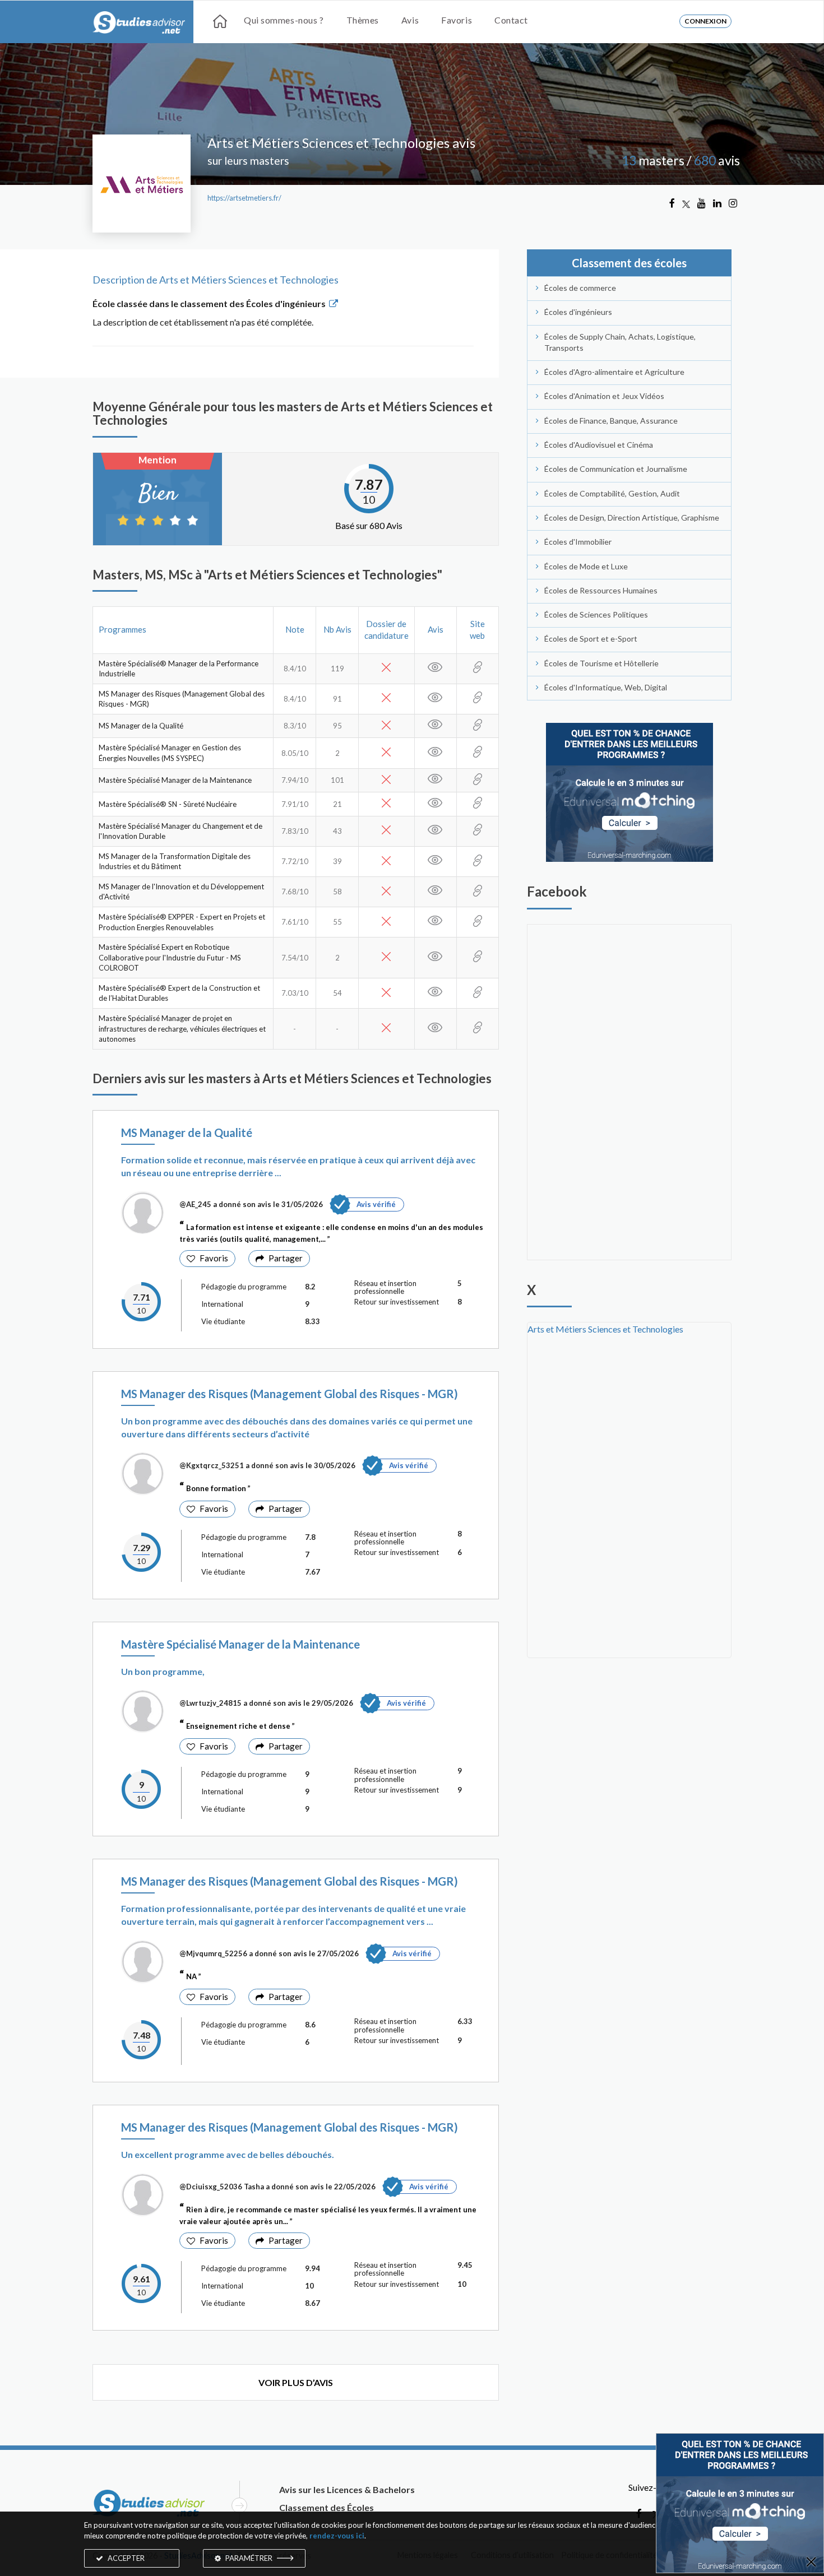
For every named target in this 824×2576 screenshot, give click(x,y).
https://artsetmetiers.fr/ (244, 198)
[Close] (811, 2563)
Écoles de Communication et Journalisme (616, 469)
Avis (410, 20)
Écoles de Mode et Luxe (586, 566)
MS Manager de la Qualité (141, 726)
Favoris (457, 20)
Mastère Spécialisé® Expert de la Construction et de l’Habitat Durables (179, 993)
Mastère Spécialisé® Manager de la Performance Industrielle (179, 669)
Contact (511, 20)
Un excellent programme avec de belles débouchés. (228, 2154)
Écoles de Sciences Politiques (596, 614)
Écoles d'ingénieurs (578, 312)
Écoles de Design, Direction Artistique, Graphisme (632, 517)
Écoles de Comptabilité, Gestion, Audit (612, 493)
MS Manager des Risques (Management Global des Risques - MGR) (182, 699)
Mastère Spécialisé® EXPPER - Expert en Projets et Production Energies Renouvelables (182, 922)
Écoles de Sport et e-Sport (591, 639)
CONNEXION (705, 21)
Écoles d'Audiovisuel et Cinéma (599, 445)
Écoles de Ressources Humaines (601, 590)
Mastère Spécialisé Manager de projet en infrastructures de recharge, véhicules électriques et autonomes (182, 1029)
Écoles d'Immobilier (578, 542)
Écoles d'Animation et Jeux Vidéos (604, 396)
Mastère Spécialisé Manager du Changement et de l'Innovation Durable (180, 831)
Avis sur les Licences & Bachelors (347, 2489)
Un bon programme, (163, 1671)
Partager (286, 1258)
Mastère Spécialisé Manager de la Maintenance (175, 780)
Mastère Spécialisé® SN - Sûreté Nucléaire (168, 804)
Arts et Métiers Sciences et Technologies (605, 1329)
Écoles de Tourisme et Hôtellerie (601, 663)
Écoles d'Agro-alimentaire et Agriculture (614, 372)
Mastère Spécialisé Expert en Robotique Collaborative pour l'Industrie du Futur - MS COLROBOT (170, 957)
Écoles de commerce (580, 288)
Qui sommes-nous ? (284, 20)
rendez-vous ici (337, 2536)
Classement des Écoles (327, 2507)
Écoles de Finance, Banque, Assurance (611, 421)
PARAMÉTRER (249, 2558)
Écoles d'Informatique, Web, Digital (606, 687)
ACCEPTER (125, 2558)
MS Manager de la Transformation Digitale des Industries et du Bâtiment (175, 862)
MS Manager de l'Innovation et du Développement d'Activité (181, 892)
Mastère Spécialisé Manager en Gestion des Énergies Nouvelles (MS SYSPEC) (170, 753)
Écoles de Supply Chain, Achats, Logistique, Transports (620, 342)
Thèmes (363, 20)
